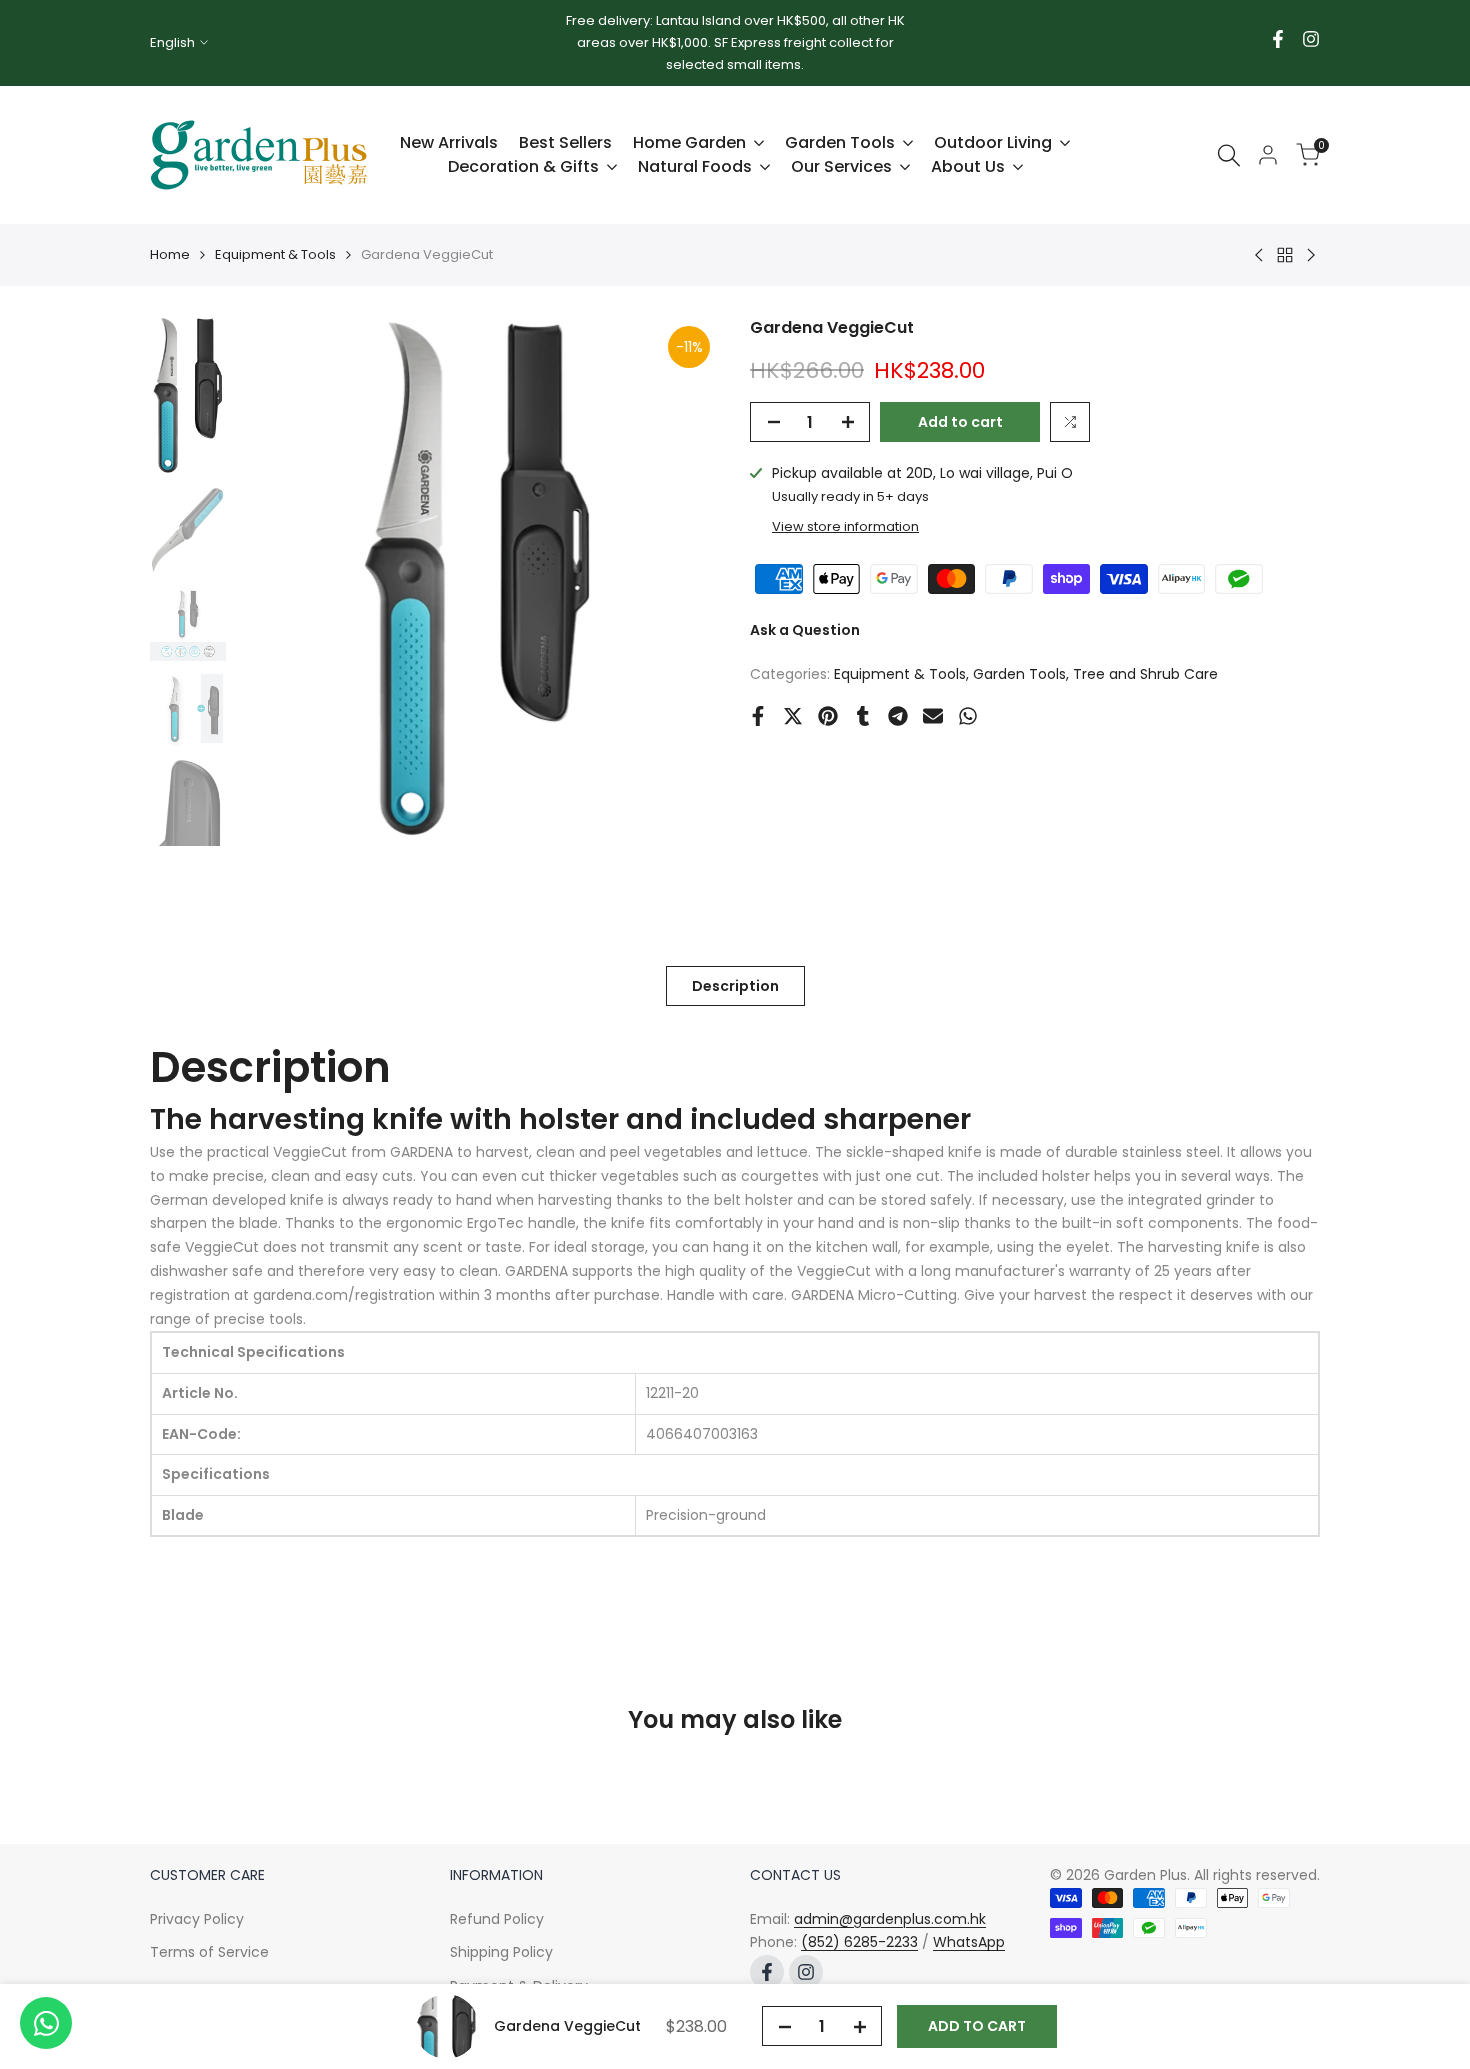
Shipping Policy (501, 1952)
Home (170, 254)
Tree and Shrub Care (1145, 674)
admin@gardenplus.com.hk (890, 1919)
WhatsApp (969, 1942)
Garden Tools (1019, 674)
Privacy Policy (197, 1919)
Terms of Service (209, 1952)
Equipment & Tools (275, 254)
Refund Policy (497, 1919)
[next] (680, 581)
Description (735, 986)
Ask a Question (805, 630)
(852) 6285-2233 (859, 1942)
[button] (1070, 422)
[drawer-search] (1229, 155)
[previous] (276, 581)
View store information (845, 526)
